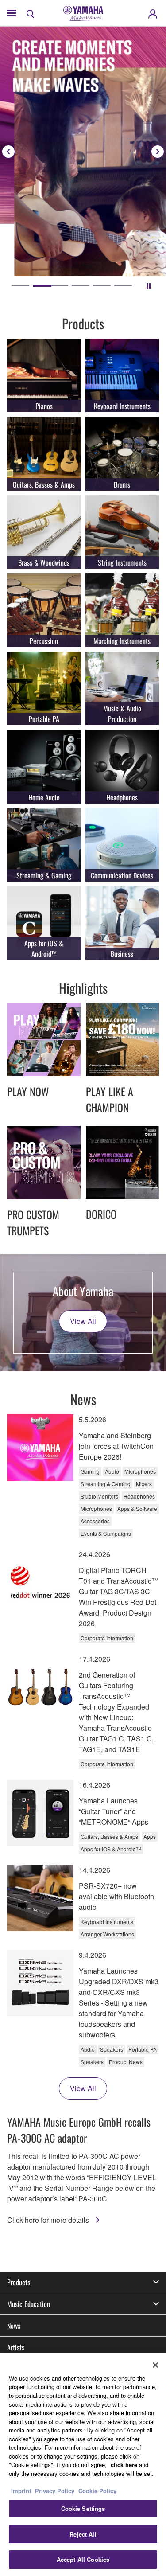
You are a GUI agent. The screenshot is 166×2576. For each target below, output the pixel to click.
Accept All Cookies (83, 2559)
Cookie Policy (97, 2491)
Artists (16, 2347)
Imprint (21, 2491)
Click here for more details (49, 2220)
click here (124, 2465)
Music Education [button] (29, 2304)
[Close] (155, 2365)
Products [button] (19, 2282)
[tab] (20, 286)
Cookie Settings (83, 2508)
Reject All (83, 2534)
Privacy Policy (55, 2491)
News (14, 2326)
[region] (83, 2464)
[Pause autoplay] (149, 286)
